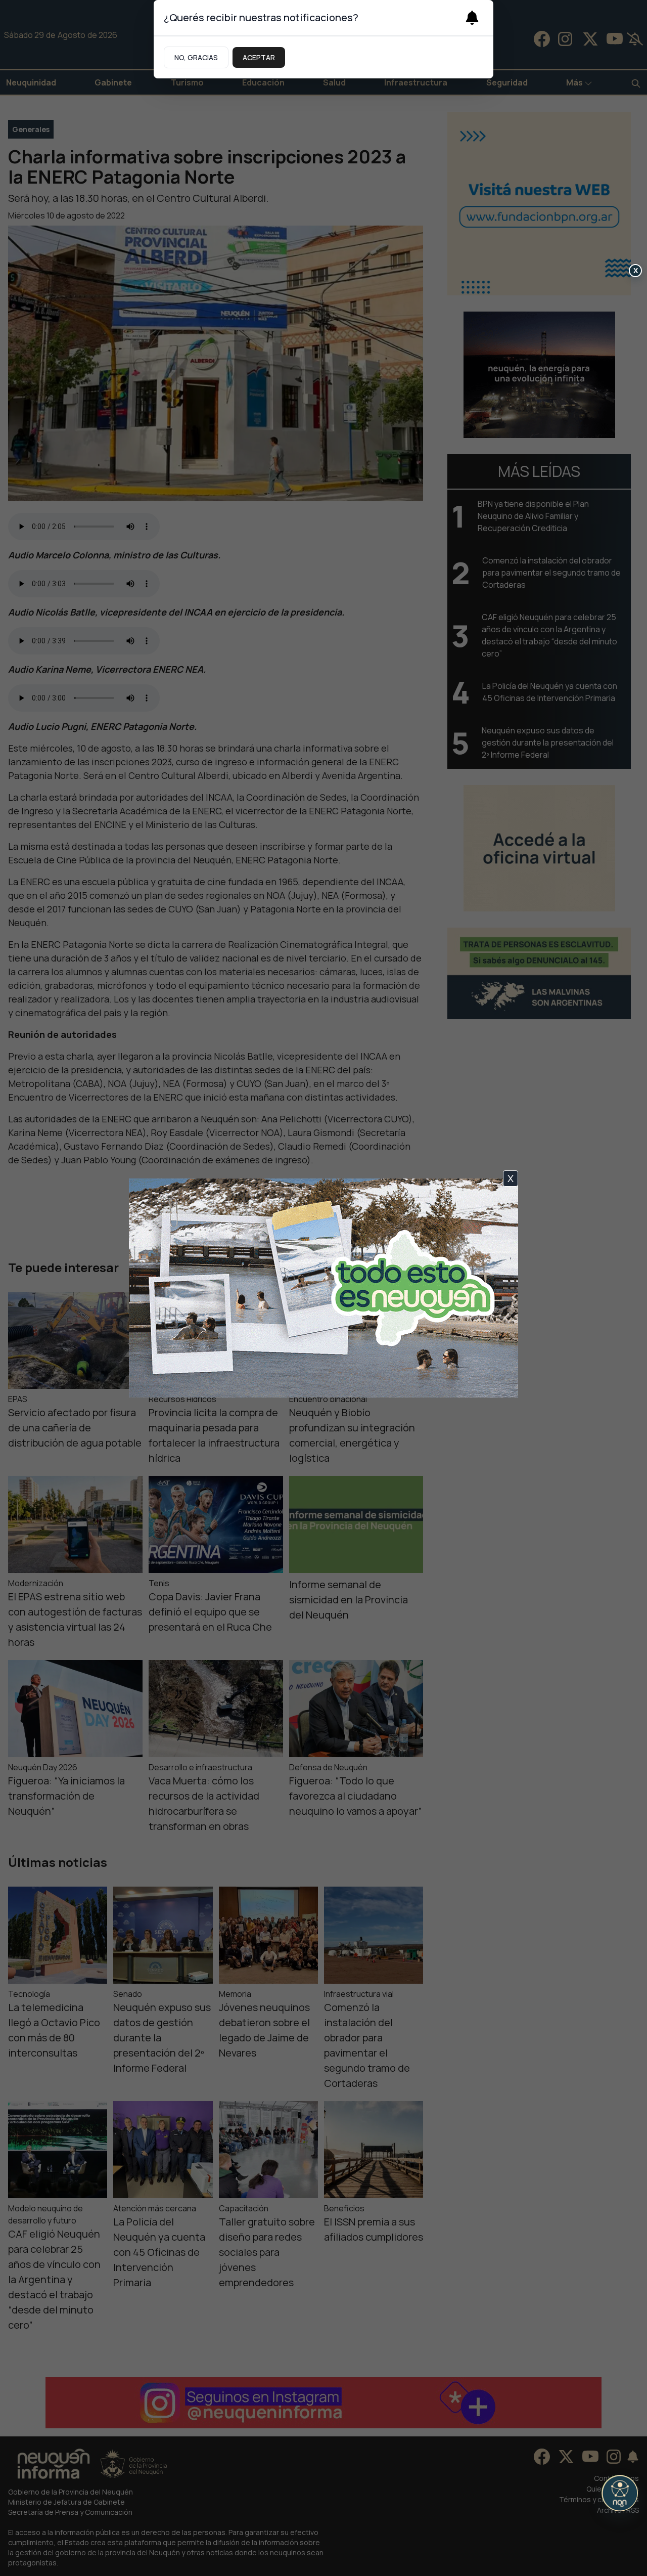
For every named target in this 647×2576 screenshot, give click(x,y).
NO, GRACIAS (196, 57)
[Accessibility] (620, 2493)
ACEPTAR (259, 57)
